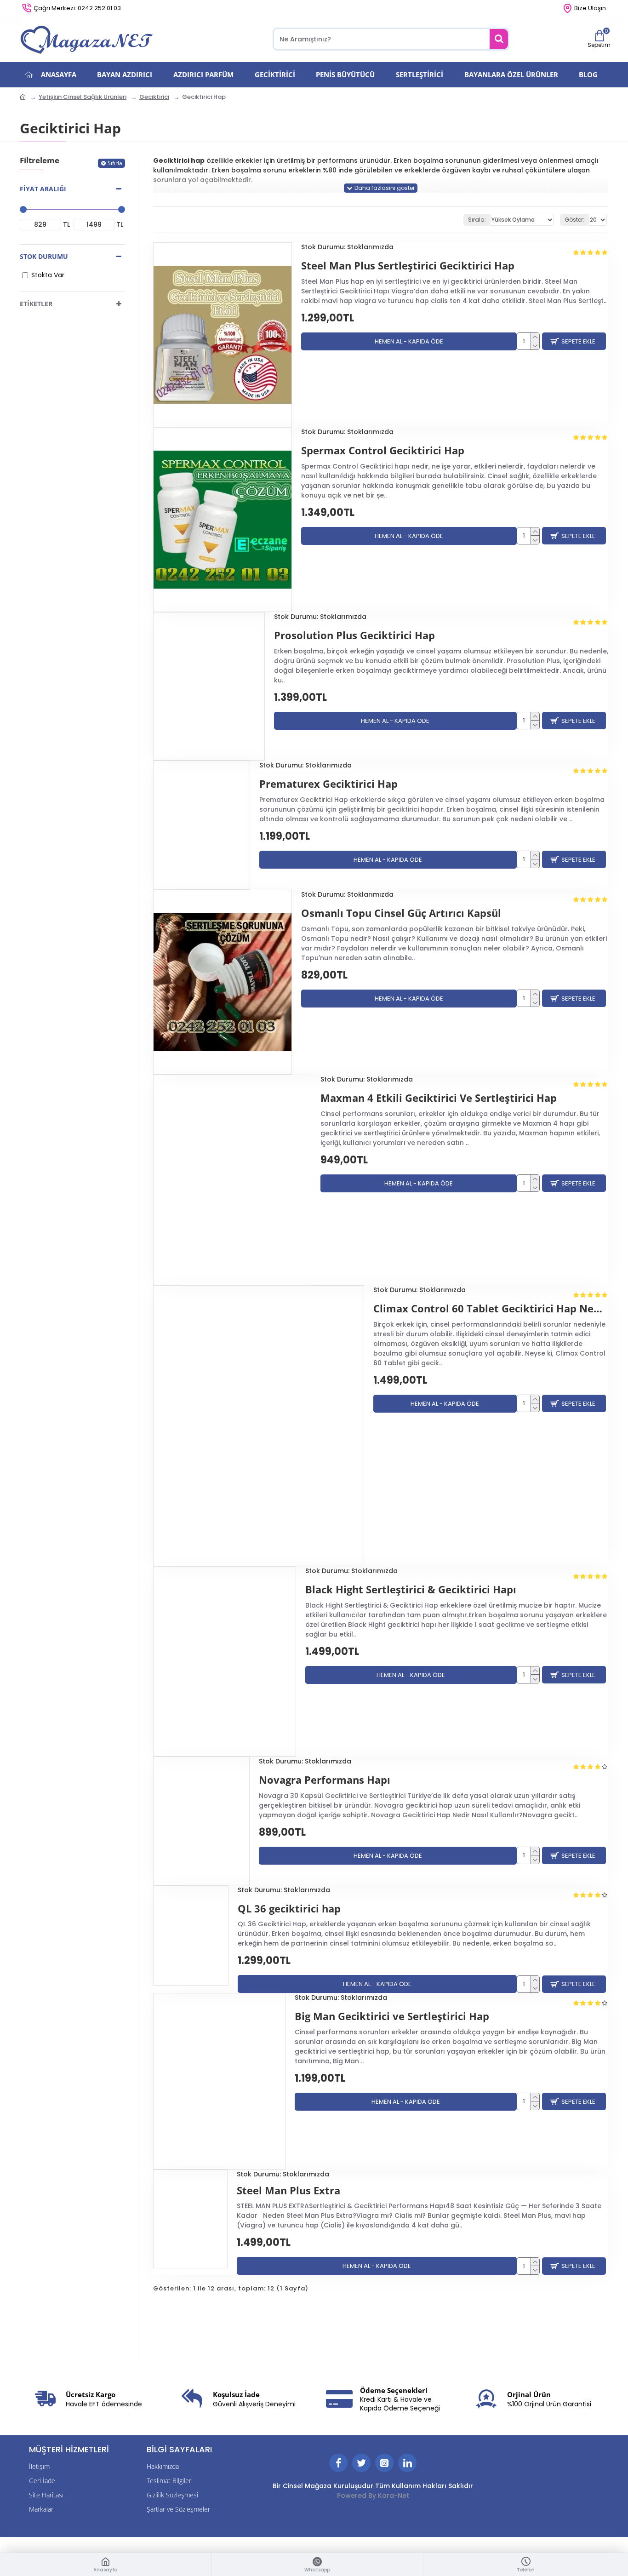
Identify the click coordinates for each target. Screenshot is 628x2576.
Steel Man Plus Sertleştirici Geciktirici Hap (408, 266)
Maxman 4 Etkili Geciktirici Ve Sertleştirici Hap (439, 1098)
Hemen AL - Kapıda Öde (409, 341)
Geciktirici (154, 97)
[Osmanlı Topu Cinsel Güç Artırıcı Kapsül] (223, 982)
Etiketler (36, 304)
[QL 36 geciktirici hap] (191, 1935)
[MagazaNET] (89, 39)
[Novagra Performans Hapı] (201, 1821)
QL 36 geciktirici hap (289, 1909)
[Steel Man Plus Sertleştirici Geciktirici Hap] (223, 335)
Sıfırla (115, 163)
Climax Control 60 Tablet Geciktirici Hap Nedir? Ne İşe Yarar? (491, 1308)
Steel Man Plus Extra (288, 2190)
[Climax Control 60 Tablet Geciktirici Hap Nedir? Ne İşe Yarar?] (259, 1426)
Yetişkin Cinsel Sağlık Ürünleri (83, 97)
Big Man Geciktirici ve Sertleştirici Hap (392, 2016)
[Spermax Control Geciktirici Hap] (223, 520)
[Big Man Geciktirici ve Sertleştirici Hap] (219, 2081)
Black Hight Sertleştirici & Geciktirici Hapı (411, 1589)
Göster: (574, 220)
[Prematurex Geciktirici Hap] (202, 825)
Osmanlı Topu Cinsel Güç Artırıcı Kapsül (401, 913)
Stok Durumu (44, 256)
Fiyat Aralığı (43, 189)
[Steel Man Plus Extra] (190, 2219)
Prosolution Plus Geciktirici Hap (354, 635)
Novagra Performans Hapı (325, 1780)
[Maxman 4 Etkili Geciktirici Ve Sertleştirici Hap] (232, 1180)
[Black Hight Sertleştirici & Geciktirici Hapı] (225, 1661)
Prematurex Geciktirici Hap (328, 784)
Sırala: (477, 220)
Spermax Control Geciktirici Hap (383, 450)
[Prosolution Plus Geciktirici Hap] (209, 686)
